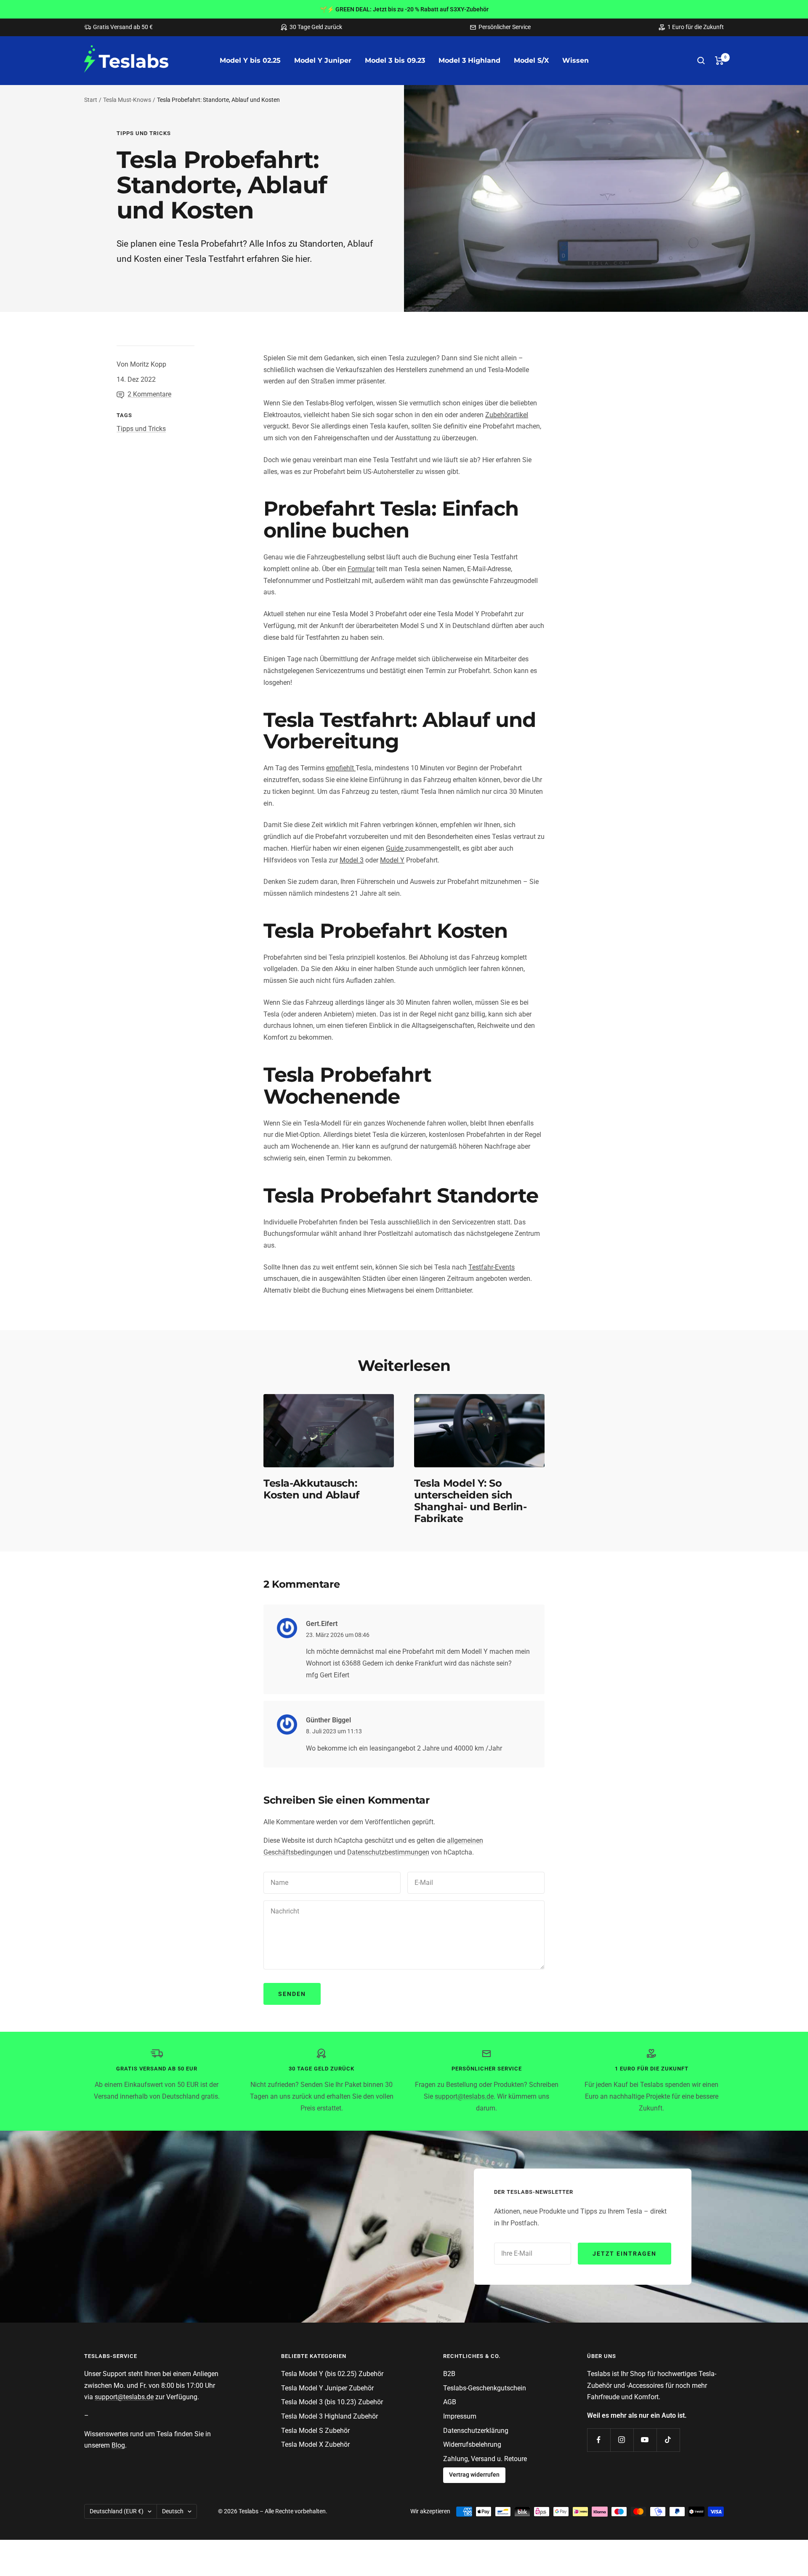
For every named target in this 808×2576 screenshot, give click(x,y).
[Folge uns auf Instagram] (622, 2440)
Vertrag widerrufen (474, 2475)
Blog (118, 2445)
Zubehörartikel (507, 415)
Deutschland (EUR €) (117, 2511)
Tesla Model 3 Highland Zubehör (330, 2416)
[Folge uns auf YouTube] (645, 2440)
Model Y (392, 860)
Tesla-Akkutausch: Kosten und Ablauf (311, 1489)
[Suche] (701, 61)
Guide (395, 848)
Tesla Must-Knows (127, 100)
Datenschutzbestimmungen (388, 1852)
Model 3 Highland (469, 60)
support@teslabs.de (464, 2096)
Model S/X (531, 60)
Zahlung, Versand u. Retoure (485, 2459)
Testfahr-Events (492, 1267)
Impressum (460, 2416)
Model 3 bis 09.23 (395, 60)
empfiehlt (341, 768)
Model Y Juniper (323, 60)
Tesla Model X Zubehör (315, 2444)
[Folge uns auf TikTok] (668, 2440)
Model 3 (352, 860)
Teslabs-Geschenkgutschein (485, 2388)
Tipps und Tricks (144, 133)
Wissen (575, 60)
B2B (449, 2374)
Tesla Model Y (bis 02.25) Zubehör (332, 2374)
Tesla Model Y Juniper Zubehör (327, 2388)
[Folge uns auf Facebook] (599, 2440)
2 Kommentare (149, 394)
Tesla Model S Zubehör (315, 2431)
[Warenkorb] (719, 61)
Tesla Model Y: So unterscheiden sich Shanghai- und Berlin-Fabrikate (470, 1501)
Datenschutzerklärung (476, 2431)
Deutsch (173, 2511)
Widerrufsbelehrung (472, 2444)
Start (91, 100)
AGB (450, 2402)
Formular (361, 569)
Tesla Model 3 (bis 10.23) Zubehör (332, 2402)
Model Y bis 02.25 (250, 60)
